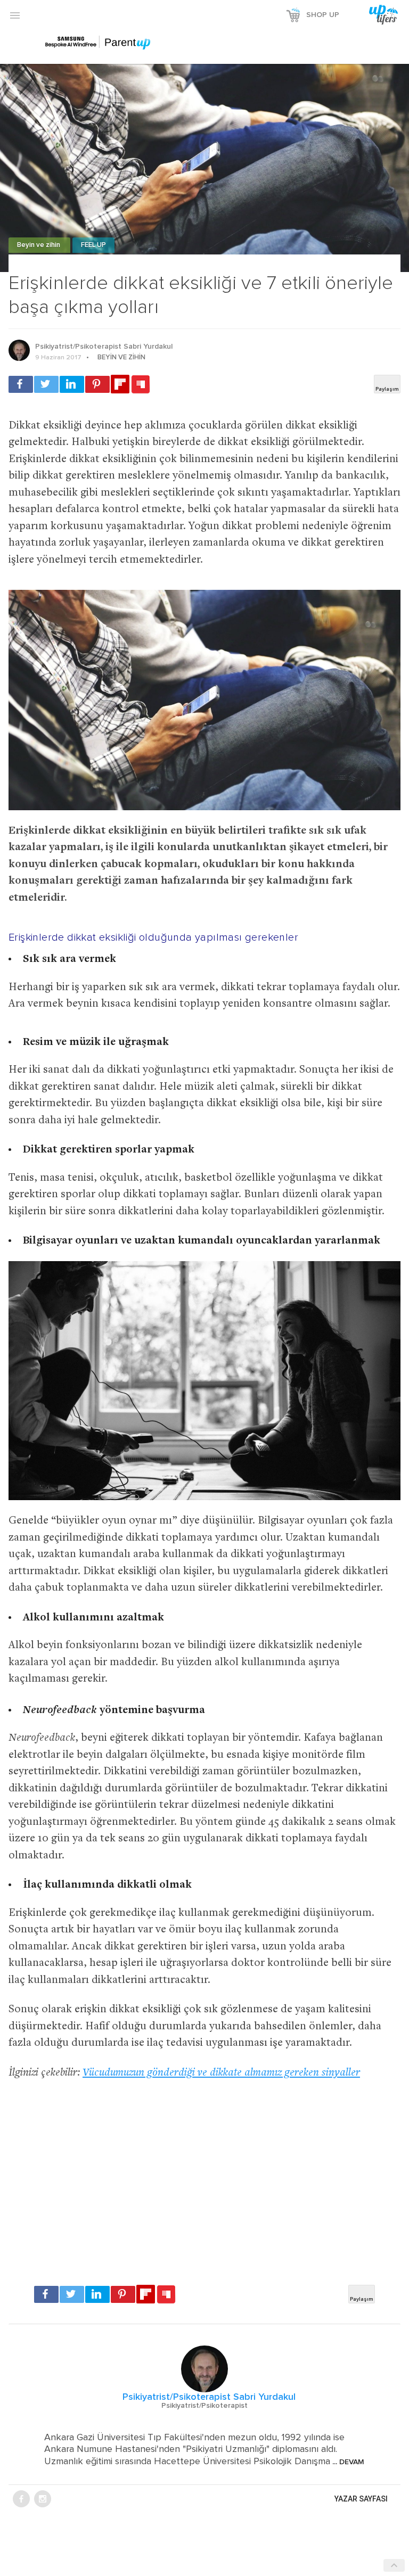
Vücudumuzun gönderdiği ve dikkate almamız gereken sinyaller (221, 2073)
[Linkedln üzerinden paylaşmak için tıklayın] (72, 384)
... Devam (347, 2462)
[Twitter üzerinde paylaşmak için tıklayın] (46, 384)
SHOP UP (323, 15)
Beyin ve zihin (39, 245)
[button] (15, 15)
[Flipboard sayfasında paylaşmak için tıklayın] (120, 384)
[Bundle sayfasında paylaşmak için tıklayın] (141, 385)
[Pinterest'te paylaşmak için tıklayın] (97, 384)
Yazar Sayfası (361, 2499)
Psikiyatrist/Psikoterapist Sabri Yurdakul (104, 347)
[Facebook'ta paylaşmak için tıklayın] (21, 384)
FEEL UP (93, 245)
